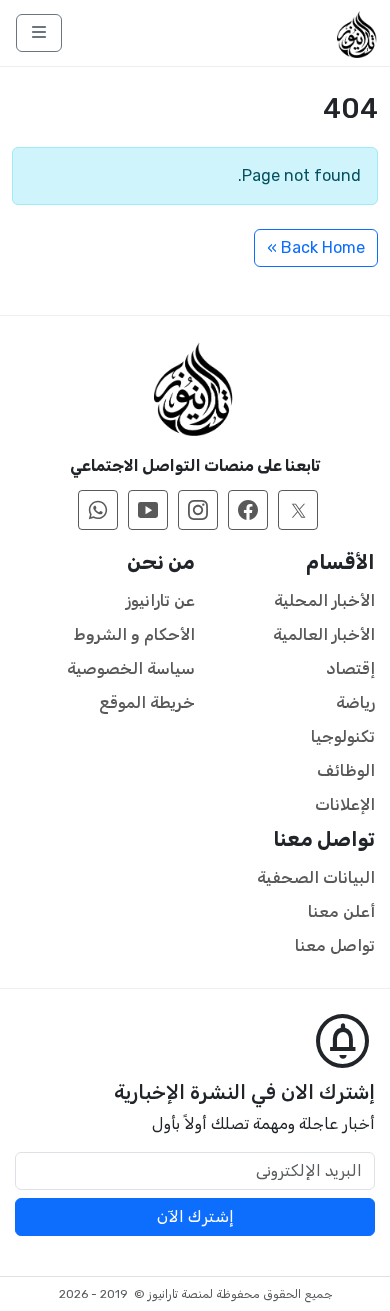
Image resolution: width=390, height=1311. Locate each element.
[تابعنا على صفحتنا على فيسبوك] (248, 510)
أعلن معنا (341, 911)
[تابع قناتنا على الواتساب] (98, 510)
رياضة (355, 702)
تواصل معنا (335, 945)
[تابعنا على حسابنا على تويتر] (298, 510)
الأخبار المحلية (324, 600)
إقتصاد (350, 668)
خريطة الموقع (147, 702)
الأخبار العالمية (324, 634)
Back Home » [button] (316, 247)
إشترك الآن (195, 1216)
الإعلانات (345, 804)
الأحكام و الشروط (134, 634)
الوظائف (346, 770)
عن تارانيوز (160, 600)
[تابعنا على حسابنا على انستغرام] (198, 510)
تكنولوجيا (343, 736)
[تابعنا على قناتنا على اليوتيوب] (148, 510)
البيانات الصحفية (316, 877)
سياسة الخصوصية (131, 668)
